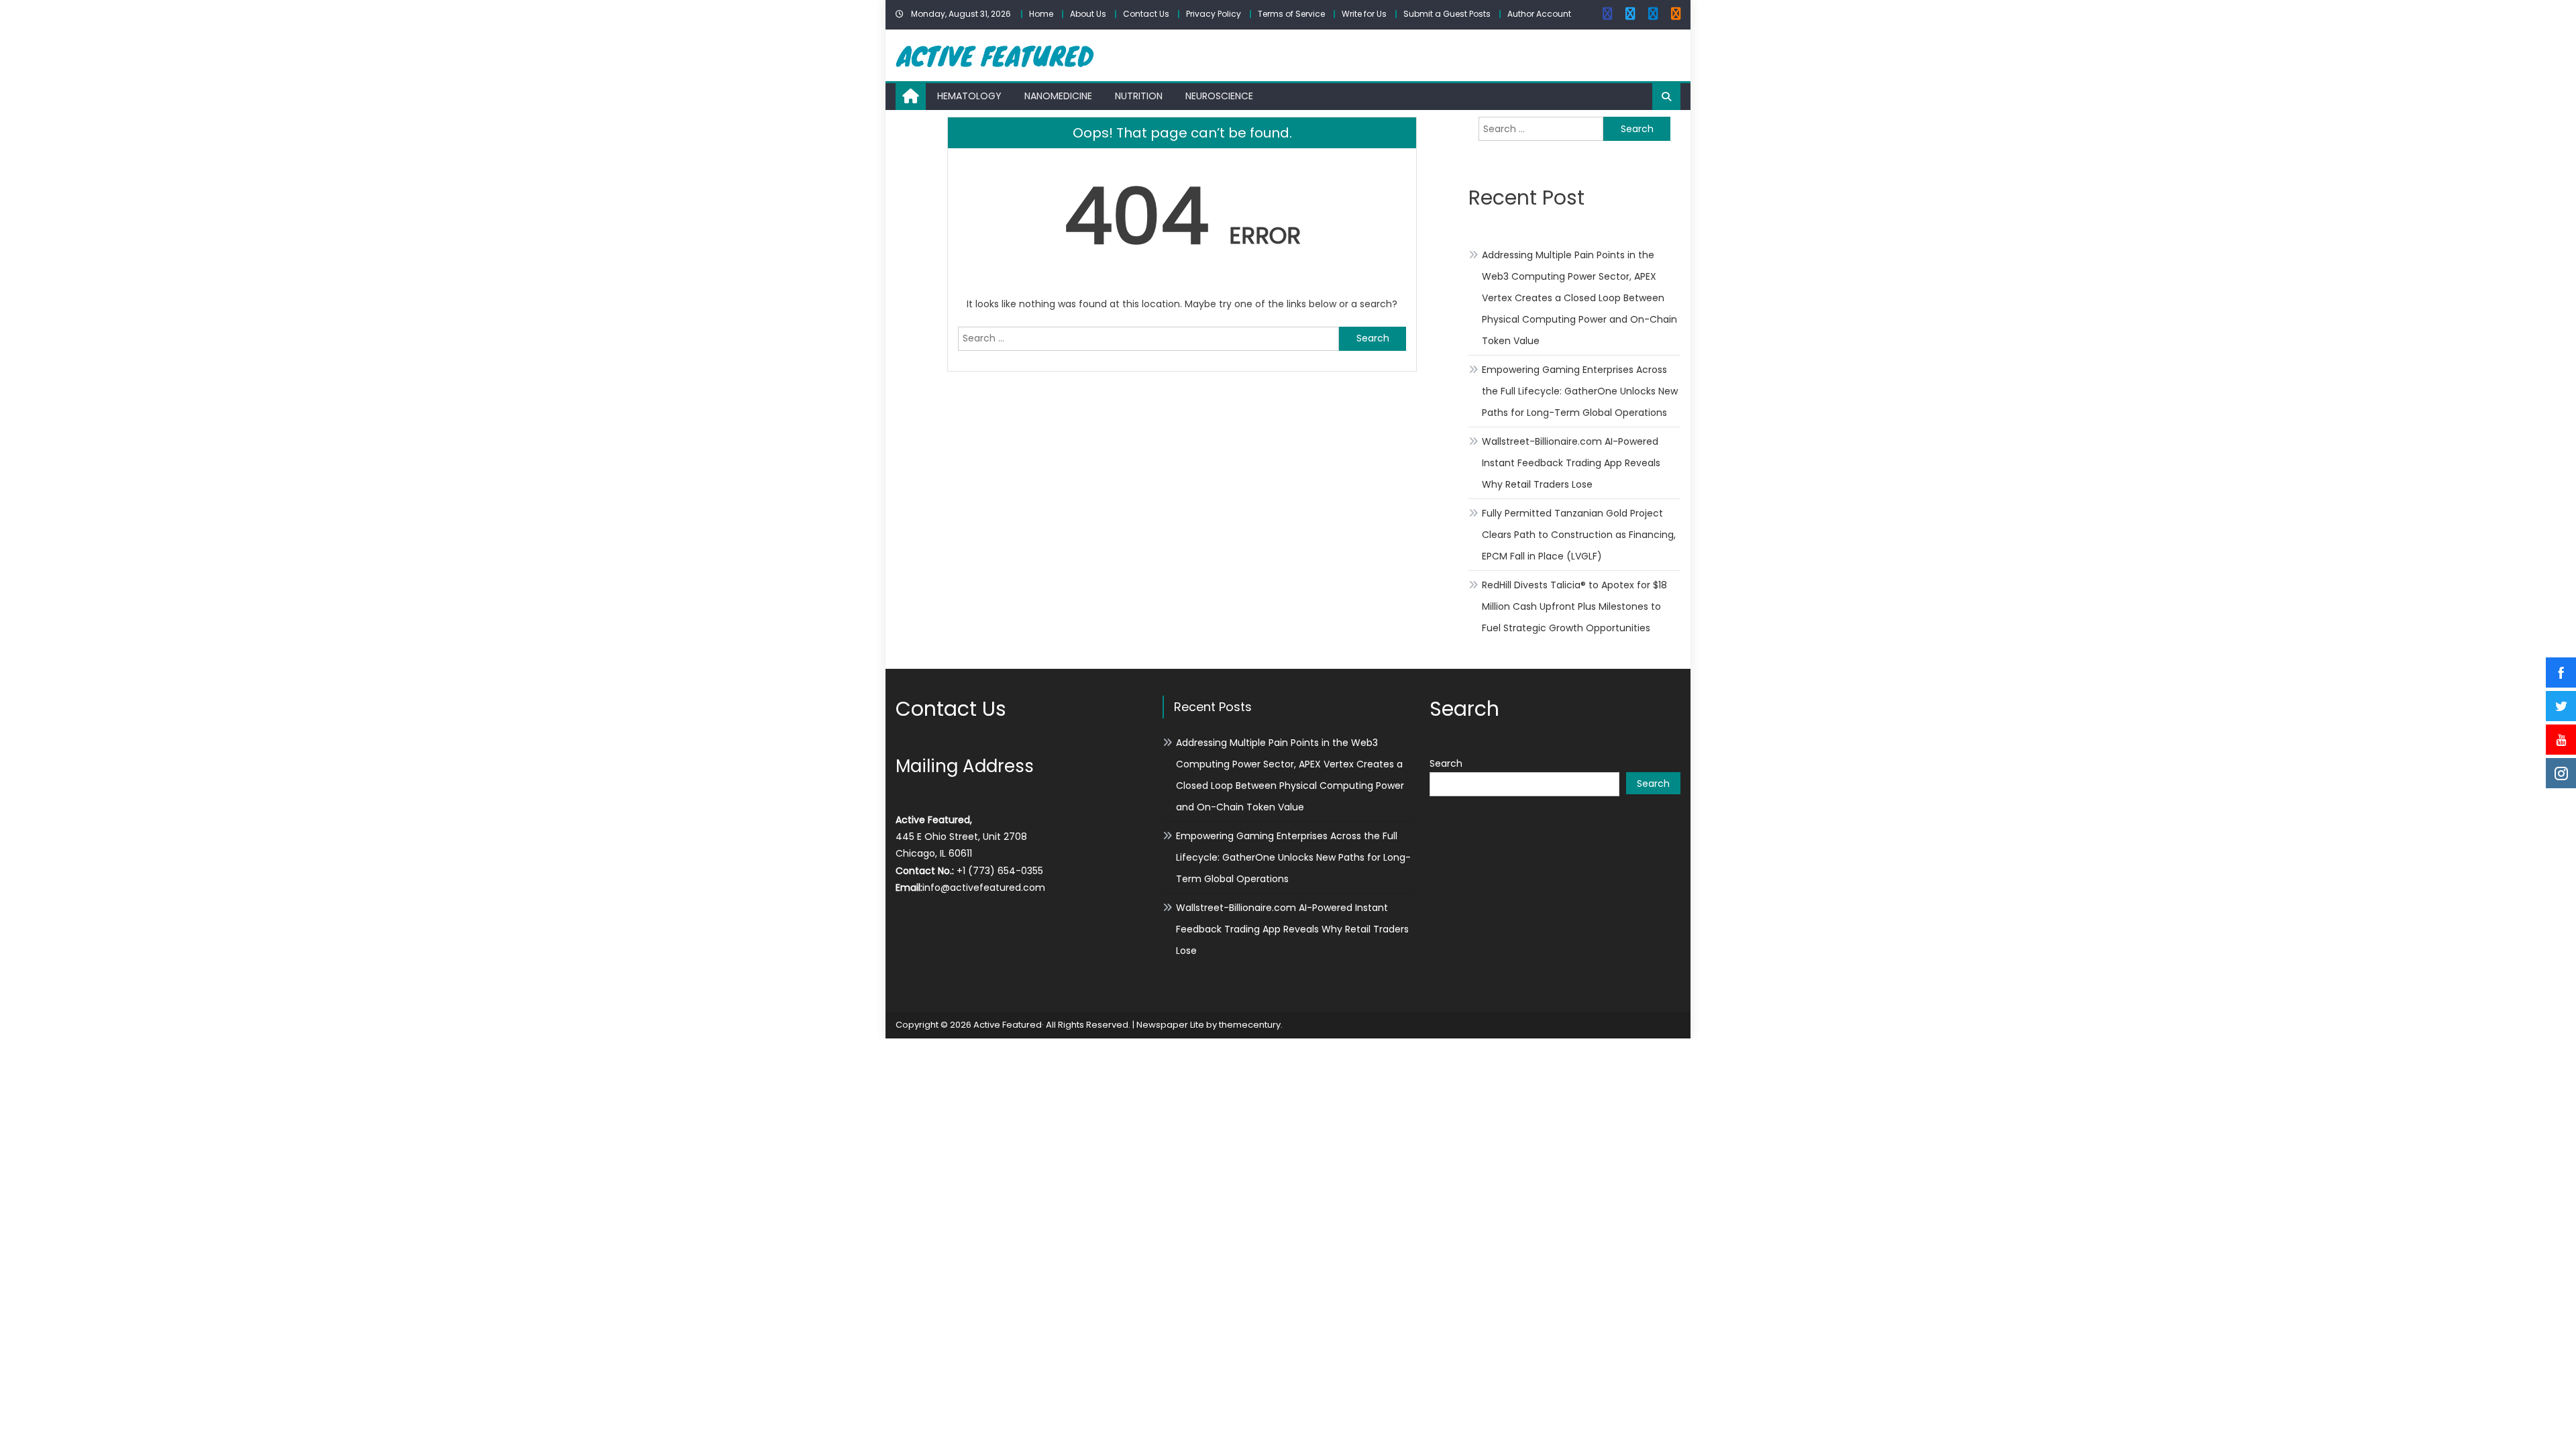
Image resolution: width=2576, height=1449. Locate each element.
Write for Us (1364, 14)
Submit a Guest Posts (1447, 14)
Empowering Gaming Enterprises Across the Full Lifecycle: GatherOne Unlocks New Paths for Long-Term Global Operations (1580, 391)
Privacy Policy (1214, 14)
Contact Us (1146, 14)
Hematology (969, 96)
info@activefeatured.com (984, 888)
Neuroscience (1219, 96)
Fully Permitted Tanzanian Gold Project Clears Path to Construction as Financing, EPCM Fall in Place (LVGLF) (1579, 535)
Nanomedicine (1058, 96)
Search (1446, 763)
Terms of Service (1291, 14)
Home (1041, 14)
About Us (1088, 14)
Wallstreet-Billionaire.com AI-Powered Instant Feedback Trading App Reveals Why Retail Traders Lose (1571, 463)
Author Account (1539, 14)
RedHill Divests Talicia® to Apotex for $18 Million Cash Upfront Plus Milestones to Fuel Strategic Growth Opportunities (1574, 606)
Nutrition (1139, 96)
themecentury (1250, 1025)
